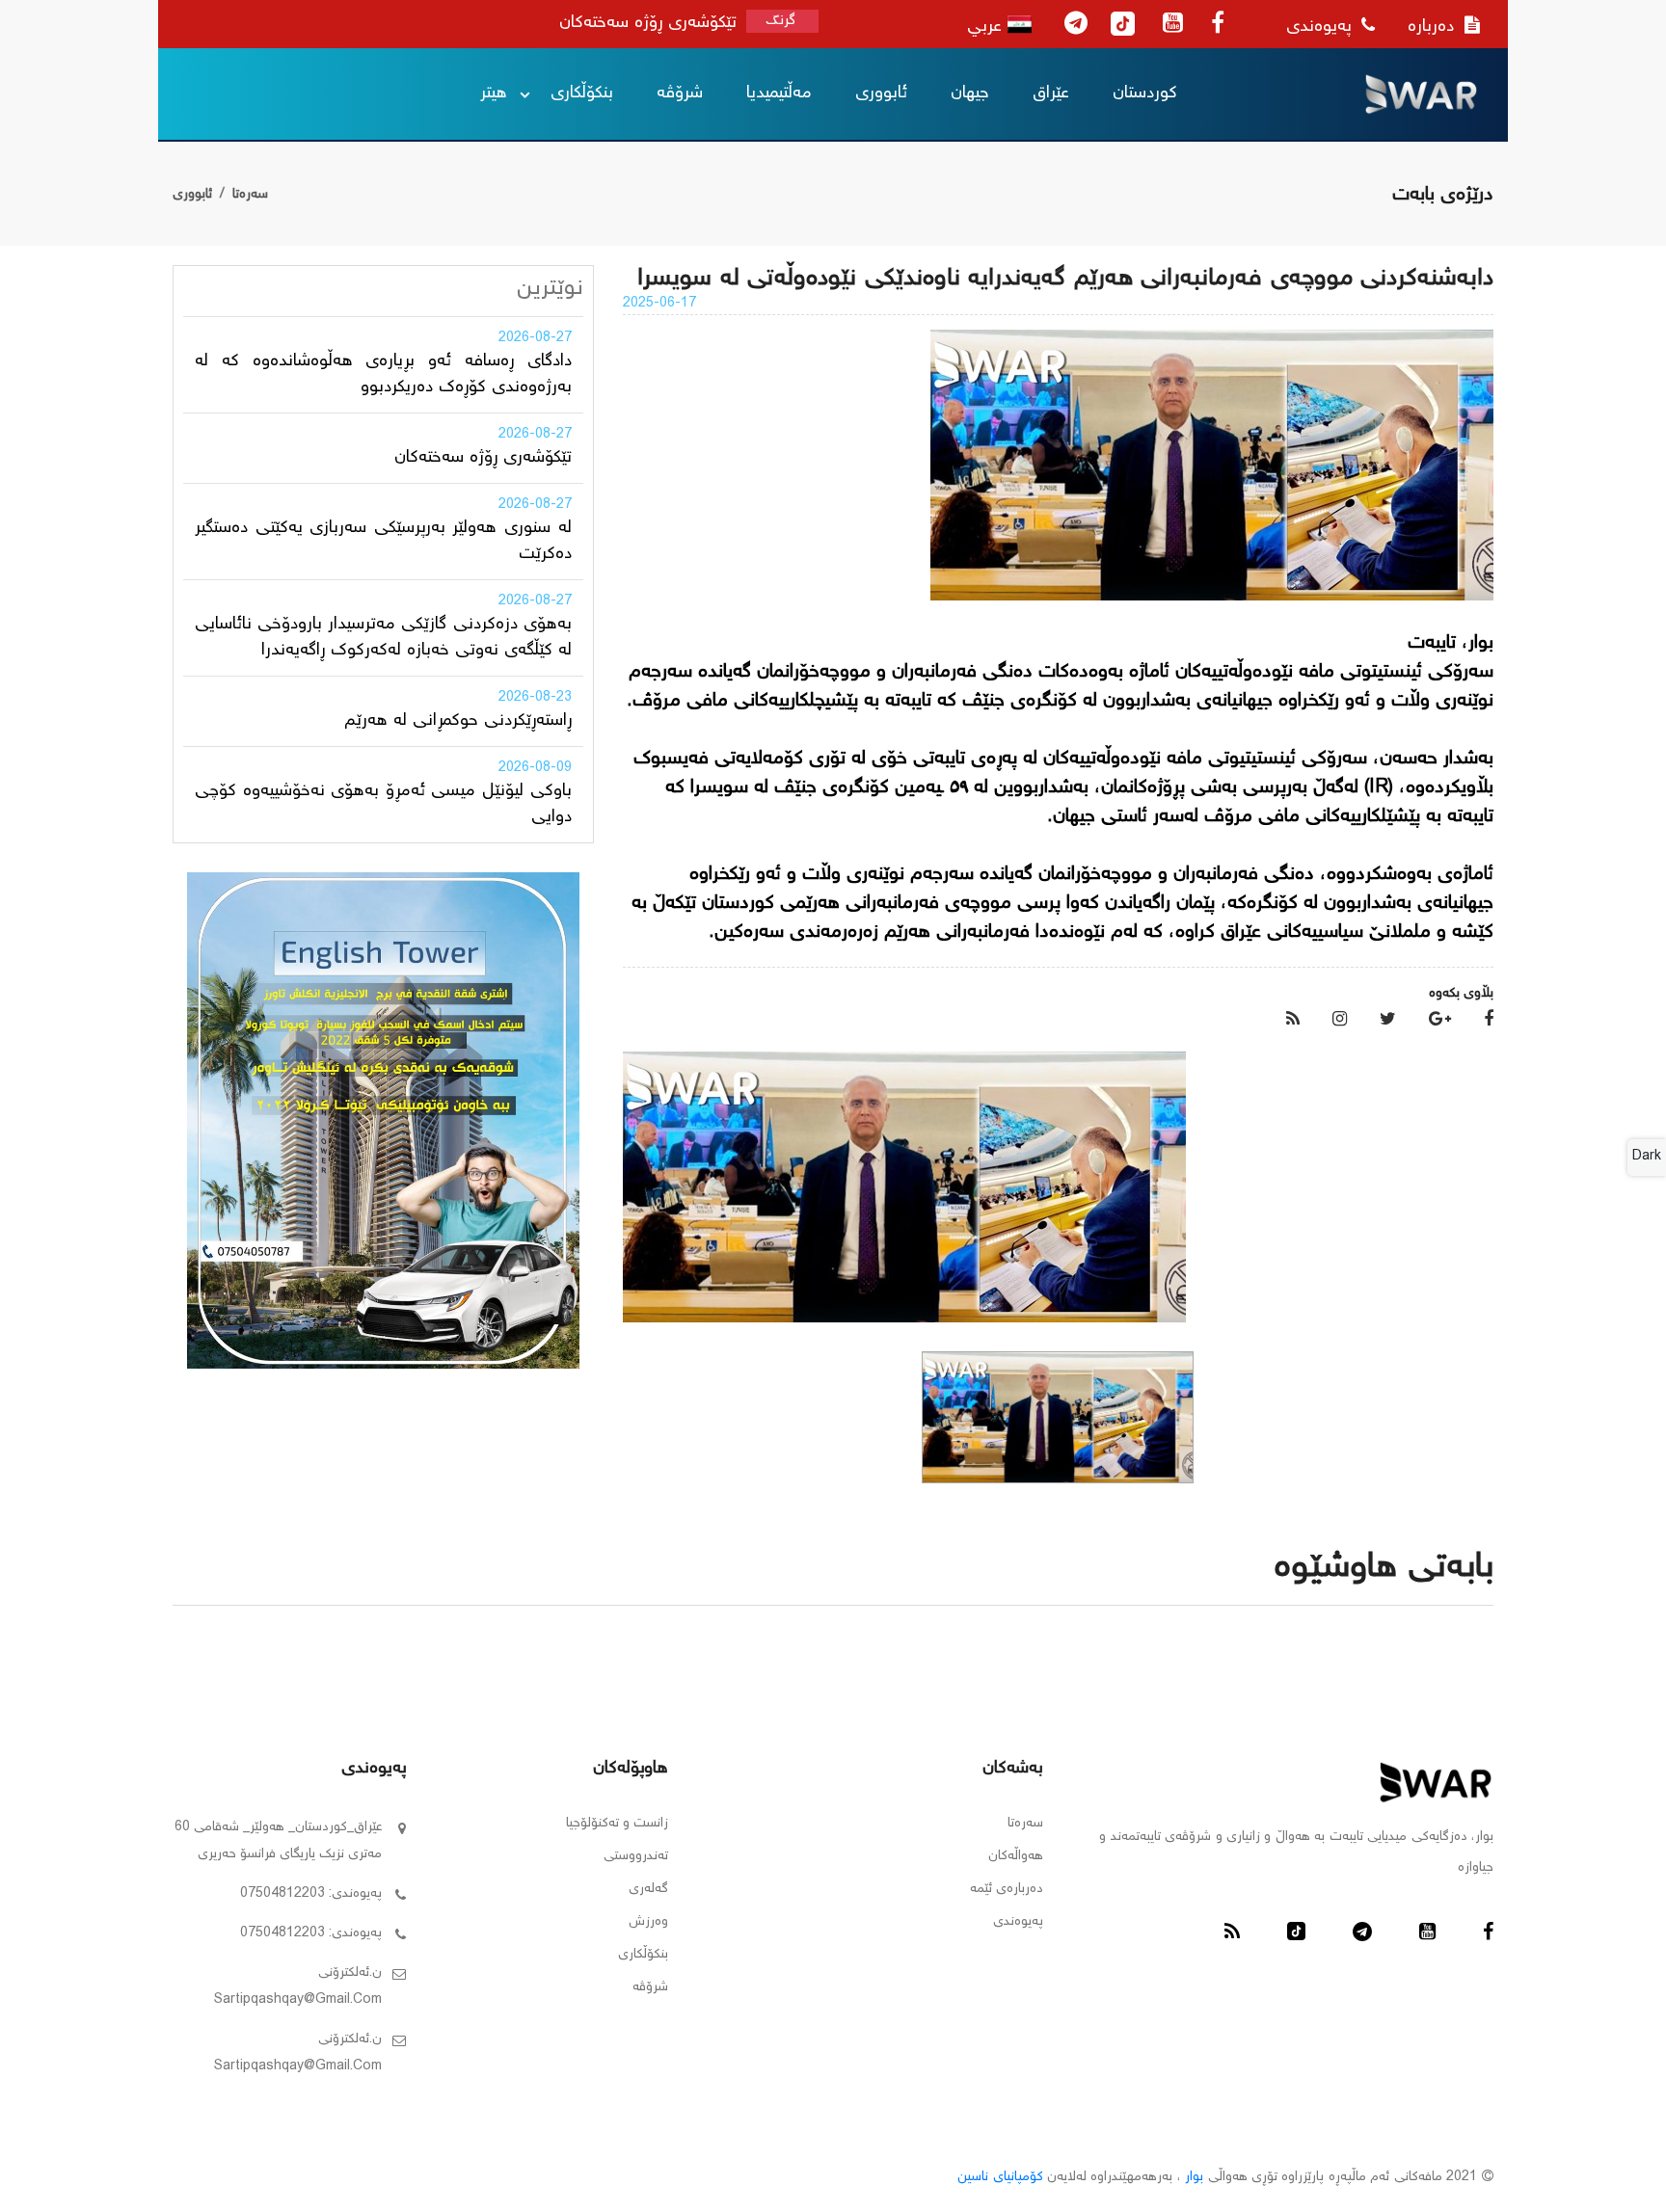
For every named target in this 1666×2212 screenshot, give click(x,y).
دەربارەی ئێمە (1007, 1889)
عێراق (1051, 93)
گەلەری (648, 1889)
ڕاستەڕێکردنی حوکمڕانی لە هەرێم (458, 721)
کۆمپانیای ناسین (1000, 2177)
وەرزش (648, 1922)
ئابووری (881, 93)
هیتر (494, 93)
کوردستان (1145, 93)
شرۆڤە (680, 93)
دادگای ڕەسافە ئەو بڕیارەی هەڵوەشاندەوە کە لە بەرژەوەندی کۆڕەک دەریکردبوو (383, 374)
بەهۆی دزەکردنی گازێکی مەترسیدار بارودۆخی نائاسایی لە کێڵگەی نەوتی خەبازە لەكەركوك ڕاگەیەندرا (383, 638)
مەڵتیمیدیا (779, 93)
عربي (987, 27)
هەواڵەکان (1016, 1856)
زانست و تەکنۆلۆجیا (617, 1824)
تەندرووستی (636, 1856)
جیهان (970, 93)
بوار (1194, 2177)
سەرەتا (250, 195)
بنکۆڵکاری (582, 93)
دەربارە (1434, 27)
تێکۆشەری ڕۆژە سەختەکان (483, 458)
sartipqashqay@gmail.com (298, 2000)
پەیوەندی (1321, 27)
